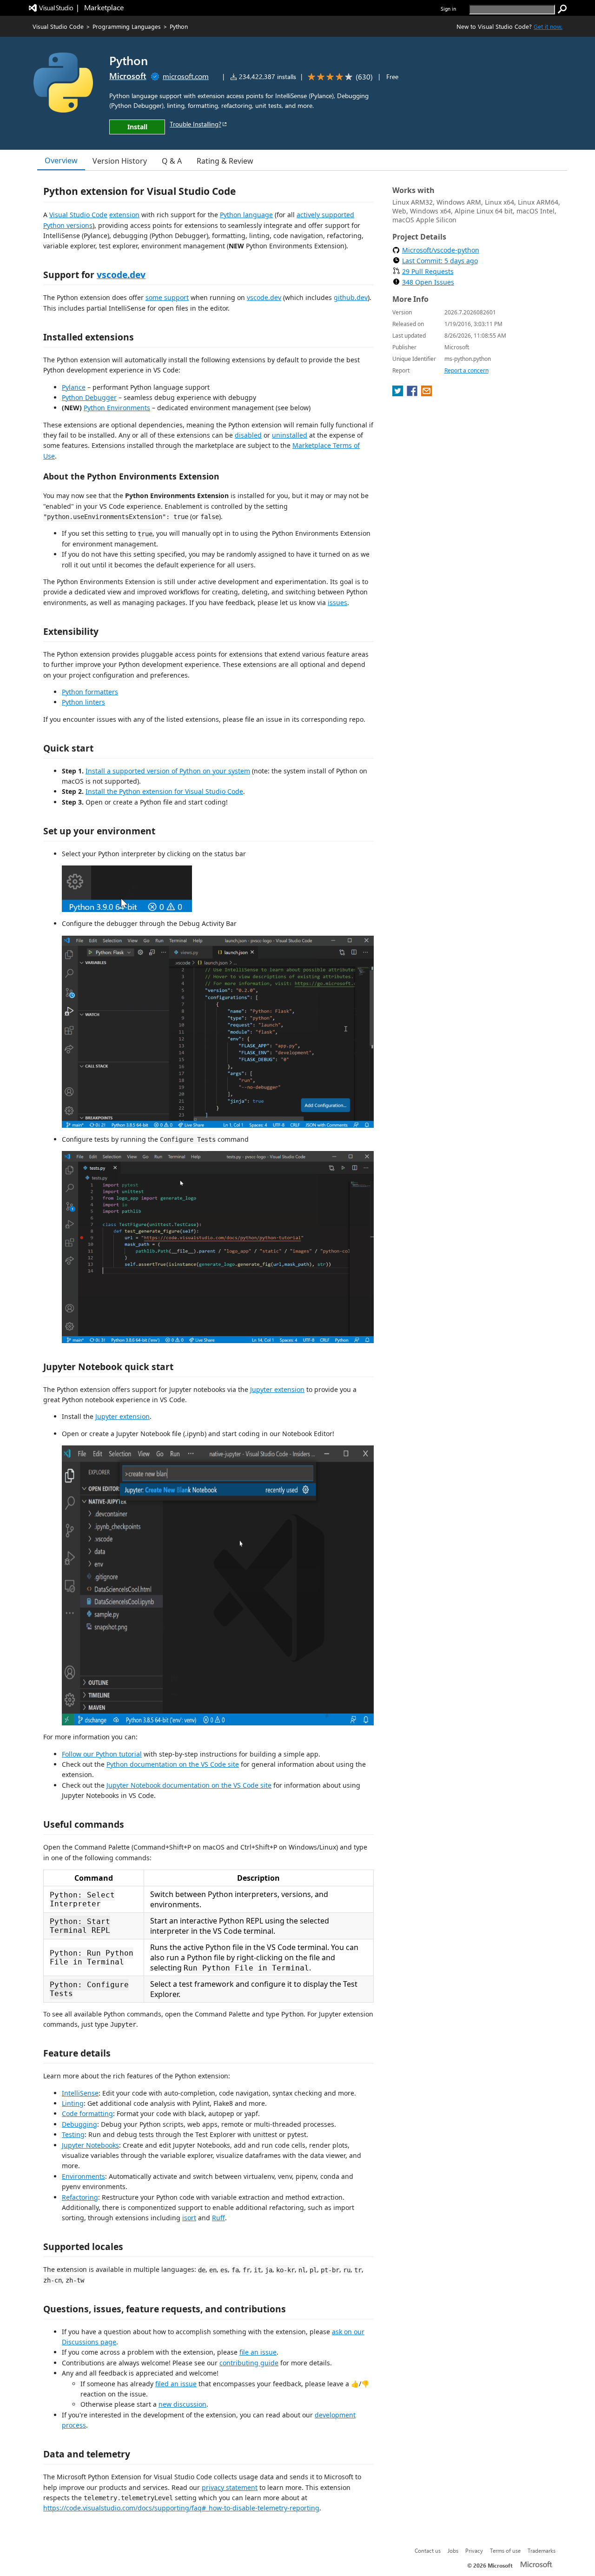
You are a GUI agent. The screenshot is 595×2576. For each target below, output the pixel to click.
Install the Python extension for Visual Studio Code (164, 791)
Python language (246, 215)
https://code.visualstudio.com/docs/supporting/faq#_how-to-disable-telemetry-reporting (181, 2508)
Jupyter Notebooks (90, 2145)
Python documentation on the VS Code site (173, 1764)
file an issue (258, 2352)
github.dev (351, 297)
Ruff (218, 2218)
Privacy (474, 2550)
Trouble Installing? (195, 124)
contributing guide (249, 2363)
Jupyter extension (277, 1389)
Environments (83, 2176)
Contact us (428, 2550)
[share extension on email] (426, 393)
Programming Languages (127, 26)
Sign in (448, 9)
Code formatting (87, 2113)
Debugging (79, 2124)
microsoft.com (186, 76)
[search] (562, 9)
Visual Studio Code (58, 26)
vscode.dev (121, 275)
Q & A (172, 161)
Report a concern (466, 370)
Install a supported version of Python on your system (168, 771)
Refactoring (80, 2197)
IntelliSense (80, 2093)
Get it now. (548, 26)
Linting (73, 2103)
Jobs (453, 2550)
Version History (120, 161)
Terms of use (505, 2550)
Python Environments (117, 408)
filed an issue (176, 2384)
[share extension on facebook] (413, 393)
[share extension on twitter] (399, 393)
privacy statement (230, 2487)
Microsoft (128, 76)
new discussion (182, 2404)
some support (167, 297)
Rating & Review (225, 161)
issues (337, 602)
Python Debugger (89, 397)
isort (189, 2218)
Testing (73, 2134)
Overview (61, 160)
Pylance (74, 387)
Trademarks (542, 2550)
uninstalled (290, 435)
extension (124, 215)
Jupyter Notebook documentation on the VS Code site (189, 1785)
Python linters (83, 702)
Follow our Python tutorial (102, 1754)
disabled (248, 435)
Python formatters (90, 692)
